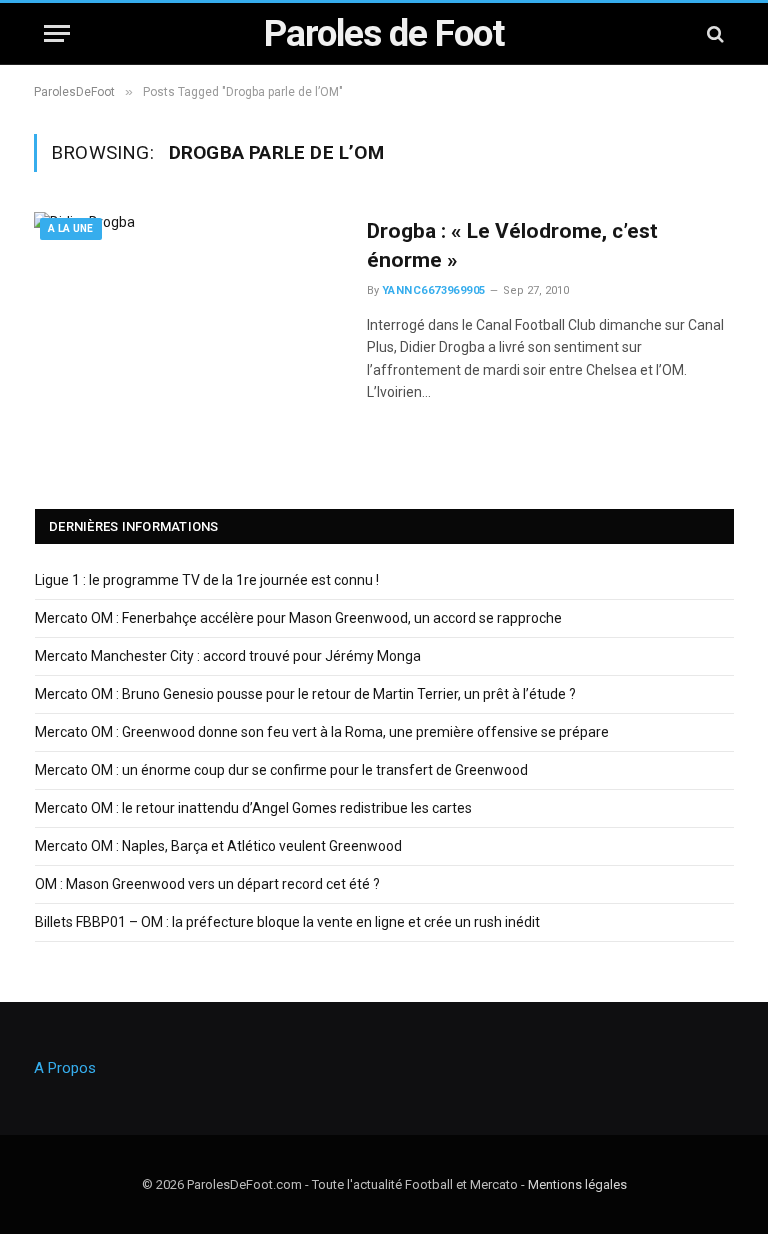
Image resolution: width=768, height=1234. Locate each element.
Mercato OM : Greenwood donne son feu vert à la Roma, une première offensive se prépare (322, 732)
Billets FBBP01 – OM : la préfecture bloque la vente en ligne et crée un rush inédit (287, 922)
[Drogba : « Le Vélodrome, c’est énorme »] (188, 310)
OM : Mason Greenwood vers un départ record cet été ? (207, 884)
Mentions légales (577, 1184)
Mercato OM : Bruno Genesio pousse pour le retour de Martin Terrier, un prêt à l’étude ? (305, 694)
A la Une (71, 228)
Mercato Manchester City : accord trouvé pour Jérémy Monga (228, 656)
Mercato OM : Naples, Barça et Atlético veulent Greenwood (218, 846)
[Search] (713, 33)
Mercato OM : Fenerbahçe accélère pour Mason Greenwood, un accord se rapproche (298, 618)
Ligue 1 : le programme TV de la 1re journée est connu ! (207, 580)
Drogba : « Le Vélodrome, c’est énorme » (512, 245)
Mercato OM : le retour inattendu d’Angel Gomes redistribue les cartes (253, 808)
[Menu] (57, 33)
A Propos (65, 1068)
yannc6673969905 (434, 290)
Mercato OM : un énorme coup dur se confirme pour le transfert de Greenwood (281, 770)
